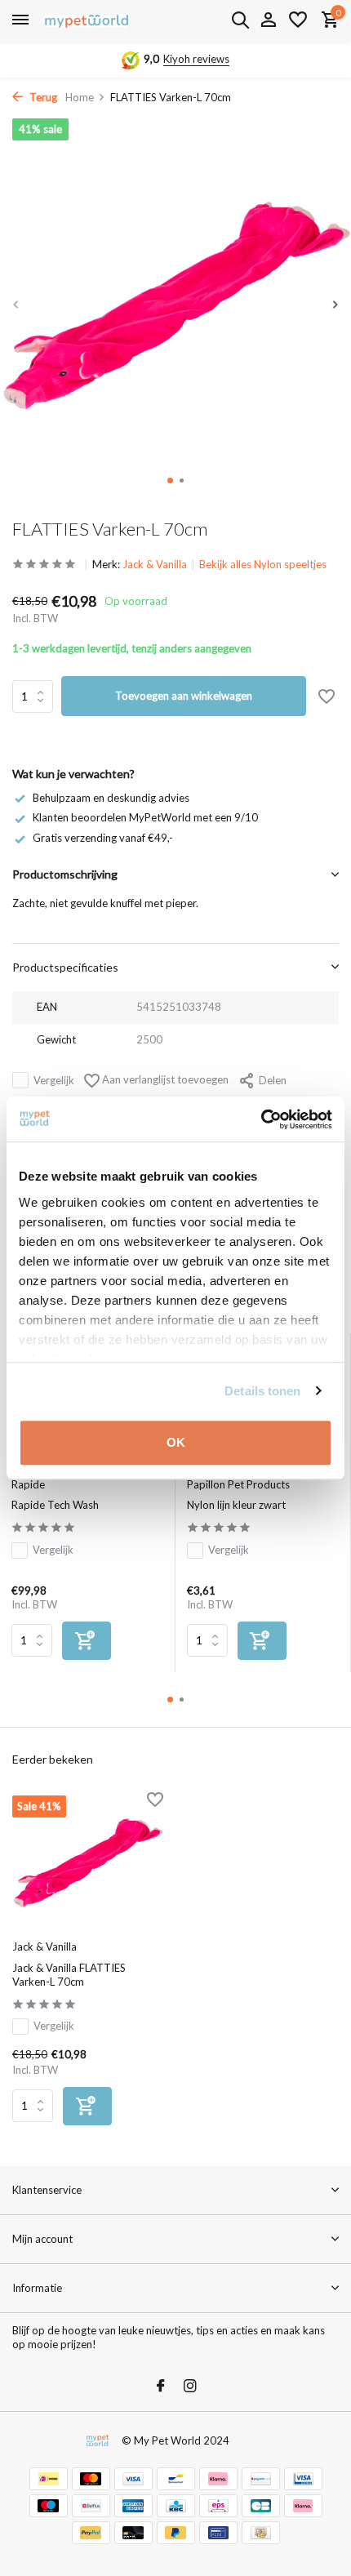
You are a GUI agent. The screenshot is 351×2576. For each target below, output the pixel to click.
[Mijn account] (268, 20)
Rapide (28, 1484)
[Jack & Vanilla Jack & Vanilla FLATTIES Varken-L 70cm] (88, 1863)
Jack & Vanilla (155, 564)
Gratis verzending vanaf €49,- (103, 838)
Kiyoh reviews (196, 59)
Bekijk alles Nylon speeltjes (263, 564)
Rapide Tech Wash (55, 1505)
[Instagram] (190, 2387)
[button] (170, 480)
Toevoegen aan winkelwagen (184, 696)
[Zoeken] (240, 20)
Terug (42, 97)
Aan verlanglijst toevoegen (164, 1079)
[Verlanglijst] (298, 20)
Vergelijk (54, 1080)
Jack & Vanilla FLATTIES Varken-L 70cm (69, 1975)
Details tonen (262, 1391)
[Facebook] (161, 2387)
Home (80, 97)
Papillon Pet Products (238, 1484)
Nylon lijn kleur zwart (236, 1505)
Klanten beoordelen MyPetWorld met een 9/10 (145, 817)
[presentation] (16, 305)
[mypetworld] (87, 20)
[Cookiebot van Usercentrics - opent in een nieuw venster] (261, 1119)
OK (176, 1442)
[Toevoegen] (87, 1641)
